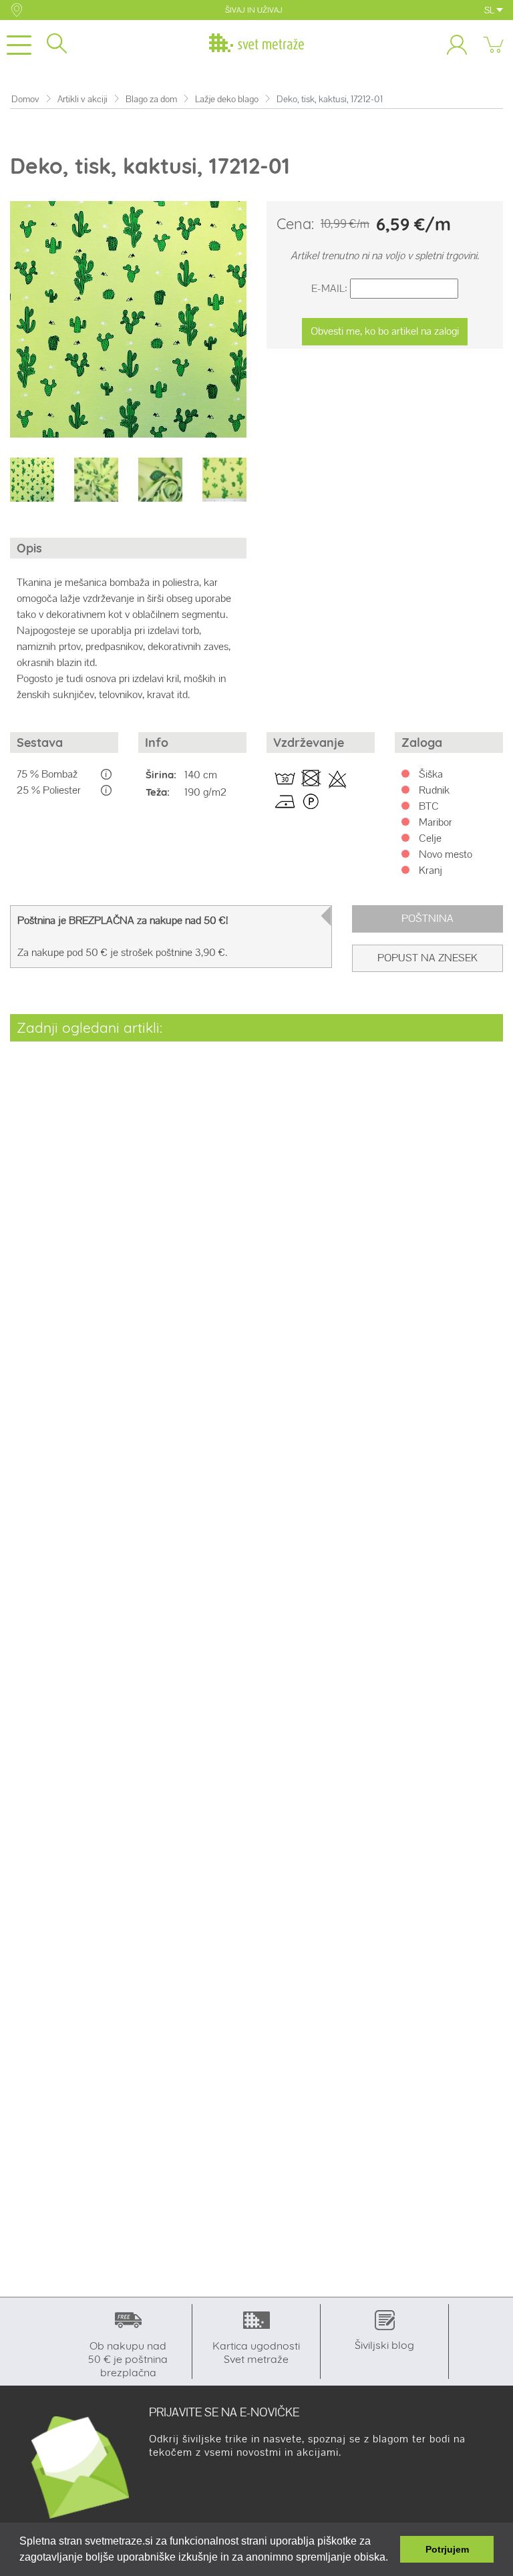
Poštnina (427, 918)
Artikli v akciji (82, 99)
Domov (25, 99)
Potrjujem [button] (447, 2549)
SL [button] (490, 10)
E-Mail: (329, 288)
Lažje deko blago (227, 99)
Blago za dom (151, 99)
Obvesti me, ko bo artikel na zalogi (385, 331)
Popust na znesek (427, 958)
